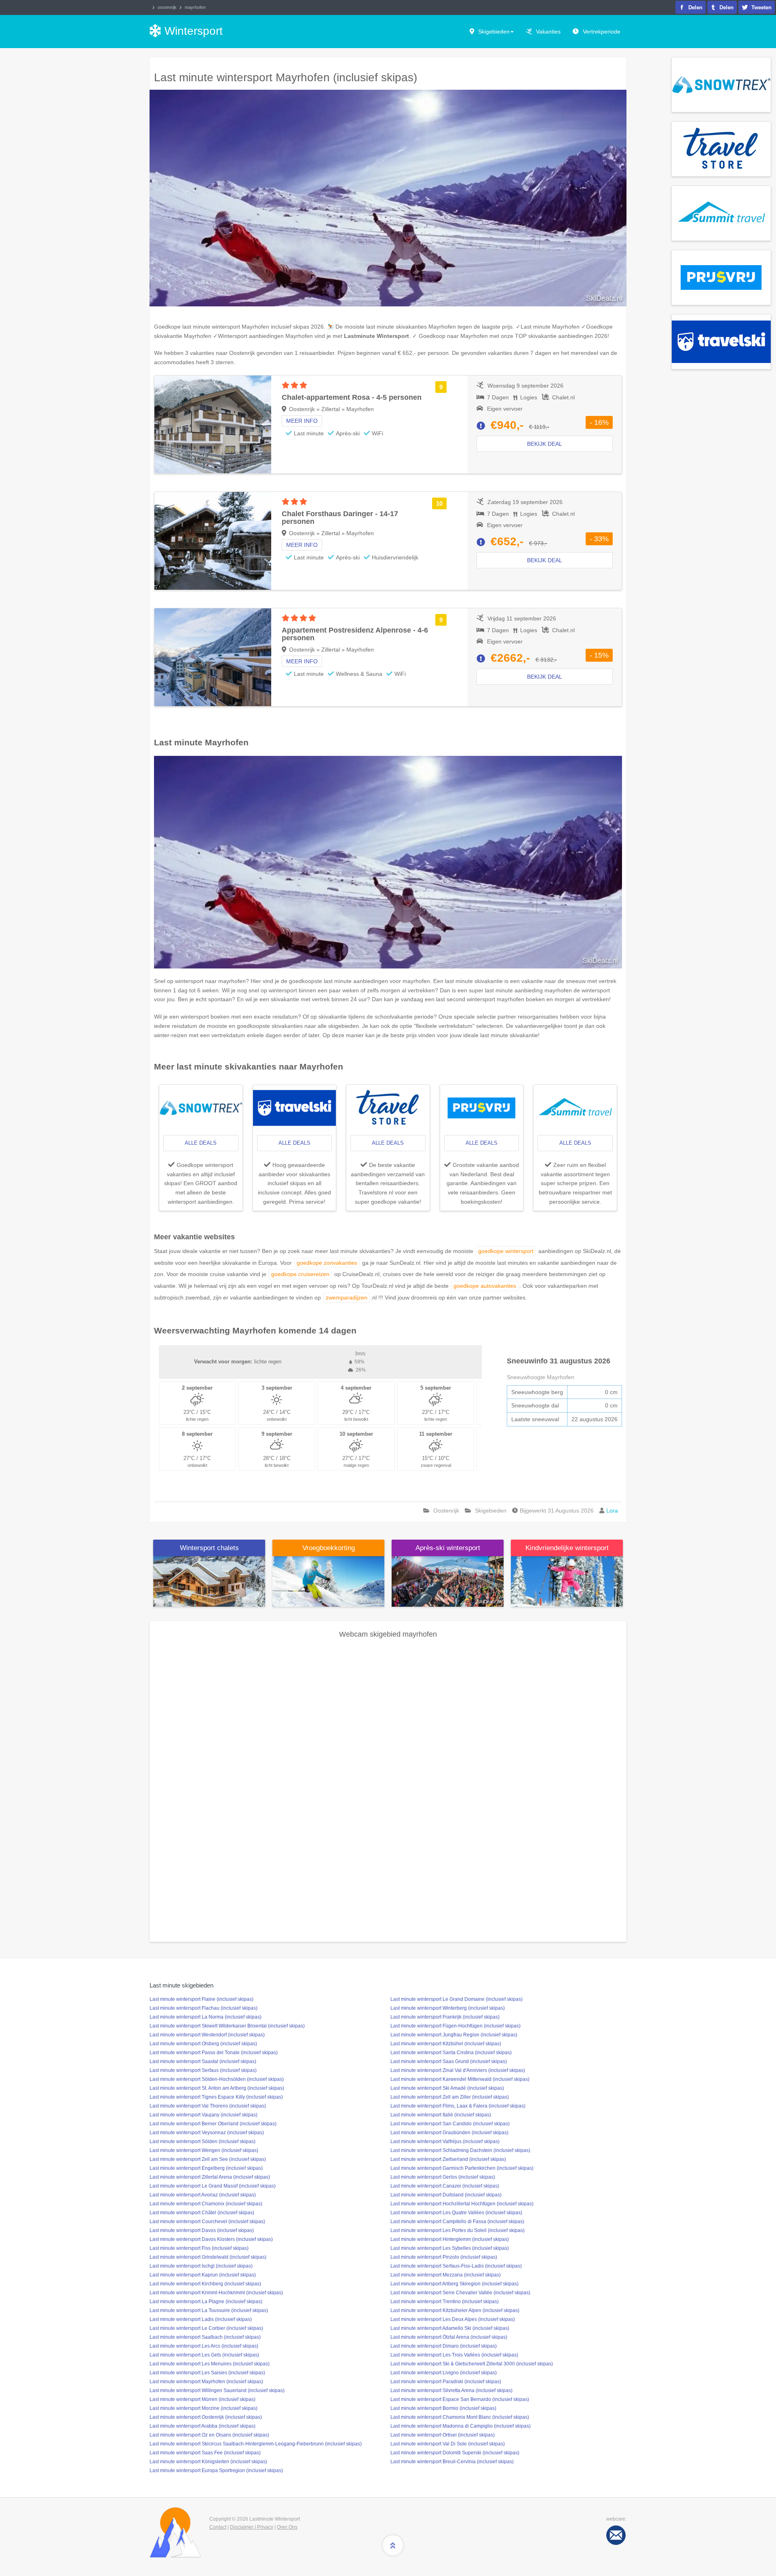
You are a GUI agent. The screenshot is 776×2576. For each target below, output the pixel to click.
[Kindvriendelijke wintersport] (567, 1581)
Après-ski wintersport (448, 1548)
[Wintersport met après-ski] (448, 1581)
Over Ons (287, 2527)
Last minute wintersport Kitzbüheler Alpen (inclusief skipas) (455, 2310)
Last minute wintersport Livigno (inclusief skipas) (444, 2373)
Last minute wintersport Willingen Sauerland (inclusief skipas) (217, 2390)
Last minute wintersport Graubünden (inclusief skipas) (449, 2133)
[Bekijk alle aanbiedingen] (721, 84)
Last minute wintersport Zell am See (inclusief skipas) (208, 2159)
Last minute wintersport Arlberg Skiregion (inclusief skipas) (454, 2284)
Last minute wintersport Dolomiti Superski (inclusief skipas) (455, 2453)
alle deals (201, 1143)
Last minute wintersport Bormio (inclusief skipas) (443, 2408)
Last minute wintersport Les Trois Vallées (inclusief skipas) (454, 2355)
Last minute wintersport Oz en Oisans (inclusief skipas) (209, 2435)
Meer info (302, 421)
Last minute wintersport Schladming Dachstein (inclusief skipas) (460, 2150)
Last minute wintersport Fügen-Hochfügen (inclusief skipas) (455, 2026)
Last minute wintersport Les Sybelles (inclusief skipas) (450, 2248)
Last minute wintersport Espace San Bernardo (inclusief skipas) (460, 2399)
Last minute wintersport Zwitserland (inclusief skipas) (448, 2159)
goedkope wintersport (506, 1251)
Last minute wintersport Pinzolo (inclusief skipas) (444, 2257)
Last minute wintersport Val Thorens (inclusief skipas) (208, 2106)
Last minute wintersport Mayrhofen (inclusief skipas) (206, 2382)
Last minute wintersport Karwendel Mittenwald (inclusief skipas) (460, 2079)
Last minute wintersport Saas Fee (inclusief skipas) (205, 2453)
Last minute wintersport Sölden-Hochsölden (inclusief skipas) (217, 2079)
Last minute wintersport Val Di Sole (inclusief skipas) (448, 2444)
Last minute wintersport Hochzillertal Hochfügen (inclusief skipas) (462, 2204)
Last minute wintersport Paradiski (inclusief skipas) (446, 2382)
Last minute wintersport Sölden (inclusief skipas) (202, 2141)
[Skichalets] (209, 1581)
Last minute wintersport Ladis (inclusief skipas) (201, 2319)
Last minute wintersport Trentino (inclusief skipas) (445, 2302)
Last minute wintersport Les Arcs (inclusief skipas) (204, 2346)
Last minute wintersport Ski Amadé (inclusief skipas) (447, 2088)
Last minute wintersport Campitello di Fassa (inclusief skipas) (457, 2222)
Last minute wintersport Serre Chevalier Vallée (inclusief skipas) (460, 2293)
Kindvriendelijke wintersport (567, 1548)
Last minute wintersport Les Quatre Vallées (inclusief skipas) (456, 2213)
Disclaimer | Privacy (252, 2527)
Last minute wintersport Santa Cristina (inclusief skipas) (451, 2053)
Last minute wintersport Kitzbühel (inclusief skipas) (446, 2044)
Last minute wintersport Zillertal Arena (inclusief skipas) (210, 2177)
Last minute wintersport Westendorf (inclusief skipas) (207, 2035)
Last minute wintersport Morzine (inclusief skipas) (203, 2408)
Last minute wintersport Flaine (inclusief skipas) (201, 1999)
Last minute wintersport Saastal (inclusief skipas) (203, 2061)
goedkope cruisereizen (300, 1274)
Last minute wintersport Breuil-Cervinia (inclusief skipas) (452, 2462)
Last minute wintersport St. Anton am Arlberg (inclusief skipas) (217, 2088)
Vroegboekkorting (329, 1548)
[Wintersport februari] (328, 1581)
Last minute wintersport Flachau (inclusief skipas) (203, 2008)
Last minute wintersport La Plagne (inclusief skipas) (206, 2302)
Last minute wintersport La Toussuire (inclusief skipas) (209, 2310)
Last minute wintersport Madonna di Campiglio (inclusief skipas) (461, 2426)
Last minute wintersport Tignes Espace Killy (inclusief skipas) (216, 2097)
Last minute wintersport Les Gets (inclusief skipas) (204, 2355)
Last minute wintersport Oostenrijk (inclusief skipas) (206, 2417)
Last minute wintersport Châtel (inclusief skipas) (202, 2213)
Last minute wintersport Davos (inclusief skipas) (202, 2230)
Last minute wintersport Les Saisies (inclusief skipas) (207, 2373)
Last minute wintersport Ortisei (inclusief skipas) (443, 2435)
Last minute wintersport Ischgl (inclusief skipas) (201, 2266)
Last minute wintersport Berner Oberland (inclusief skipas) (213, 2124)
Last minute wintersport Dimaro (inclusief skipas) (444, 2346)
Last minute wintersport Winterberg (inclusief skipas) (448, 2008)
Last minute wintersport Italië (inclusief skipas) (441, 2115)
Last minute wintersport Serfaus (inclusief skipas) (203, 2070)
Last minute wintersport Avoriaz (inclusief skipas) (203, 2195)
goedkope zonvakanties (327, 1263)
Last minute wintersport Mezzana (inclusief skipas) (446, 2275)
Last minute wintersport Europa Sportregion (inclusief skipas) (216, 2471)
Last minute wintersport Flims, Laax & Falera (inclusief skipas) (458, 2106)
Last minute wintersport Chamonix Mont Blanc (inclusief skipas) (460, 2417)
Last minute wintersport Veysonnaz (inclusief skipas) (207, 2133)
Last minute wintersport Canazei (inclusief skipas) (445, 2186)
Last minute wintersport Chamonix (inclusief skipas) (206, 2204)
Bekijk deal (545, 444)
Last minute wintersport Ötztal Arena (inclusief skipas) (449, 2337)
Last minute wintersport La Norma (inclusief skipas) (206, 2017)
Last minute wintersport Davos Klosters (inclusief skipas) (211, 2239)
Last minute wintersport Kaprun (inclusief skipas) (203, 2275)
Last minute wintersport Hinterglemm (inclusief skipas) (450, 2239)
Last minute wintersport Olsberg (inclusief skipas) (203, 2044)
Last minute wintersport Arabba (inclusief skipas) (202, 2426)
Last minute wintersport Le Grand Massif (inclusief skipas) (213, 2186)
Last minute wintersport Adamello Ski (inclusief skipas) (450, 2328)
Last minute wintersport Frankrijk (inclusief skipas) (445, 2017)
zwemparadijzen (347, 1297)
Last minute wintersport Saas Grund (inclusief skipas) (449, 2061)
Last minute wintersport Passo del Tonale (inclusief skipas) (214, 2053)
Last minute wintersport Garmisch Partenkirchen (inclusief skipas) (462, 2168)
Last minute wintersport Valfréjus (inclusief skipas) (445, 2141)
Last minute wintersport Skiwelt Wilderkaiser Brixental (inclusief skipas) (227, 2026)
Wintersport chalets (209, 1548)
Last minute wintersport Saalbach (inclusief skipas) (205, 2337)
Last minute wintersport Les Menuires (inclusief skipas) (210, 2364)
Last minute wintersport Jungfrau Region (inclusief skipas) (454, 2035)
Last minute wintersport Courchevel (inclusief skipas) (207, 2222)
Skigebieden (494, 32)
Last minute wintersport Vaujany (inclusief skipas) (203, 2115)
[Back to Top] (393, 2545)
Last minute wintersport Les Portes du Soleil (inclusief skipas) (458, 2230)
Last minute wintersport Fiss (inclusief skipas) (199, 2248)
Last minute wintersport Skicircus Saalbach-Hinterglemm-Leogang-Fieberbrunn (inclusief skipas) (256, 2444)
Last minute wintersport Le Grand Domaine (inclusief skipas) (457, 1999)
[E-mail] (616, 2535)
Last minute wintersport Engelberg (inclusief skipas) (206, 2168)
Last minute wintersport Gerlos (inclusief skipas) (443, 2177)
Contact (218, 2527)
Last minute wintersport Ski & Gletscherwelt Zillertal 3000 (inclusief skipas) (472, 2364)
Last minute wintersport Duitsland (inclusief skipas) (446, 2195)
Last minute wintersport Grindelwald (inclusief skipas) (208, 2257)
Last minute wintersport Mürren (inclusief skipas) (202, 2399)
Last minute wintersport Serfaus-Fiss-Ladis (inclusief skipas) (456, 2266)
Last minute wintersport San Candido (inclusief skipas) (450, 2124)
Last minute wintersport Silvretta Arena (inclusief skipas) (451, 2390)
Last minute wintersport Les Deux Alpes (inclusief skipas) (453, 2319)
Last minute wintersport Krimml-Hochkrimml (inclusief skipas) (216, 2293)
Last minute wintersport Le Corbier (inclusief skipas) (206, 2328)
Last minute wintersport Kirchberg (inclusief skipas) (205, 2284)
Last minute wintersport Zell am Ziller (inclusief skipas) (450, 2097)
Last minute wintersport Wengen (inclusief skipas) (204, 2150)
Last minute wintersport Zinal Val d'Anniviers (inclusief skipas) (458, 2070)
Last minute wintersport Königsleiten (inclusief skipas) (208, 2462)
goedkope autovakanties (485, 1286)
